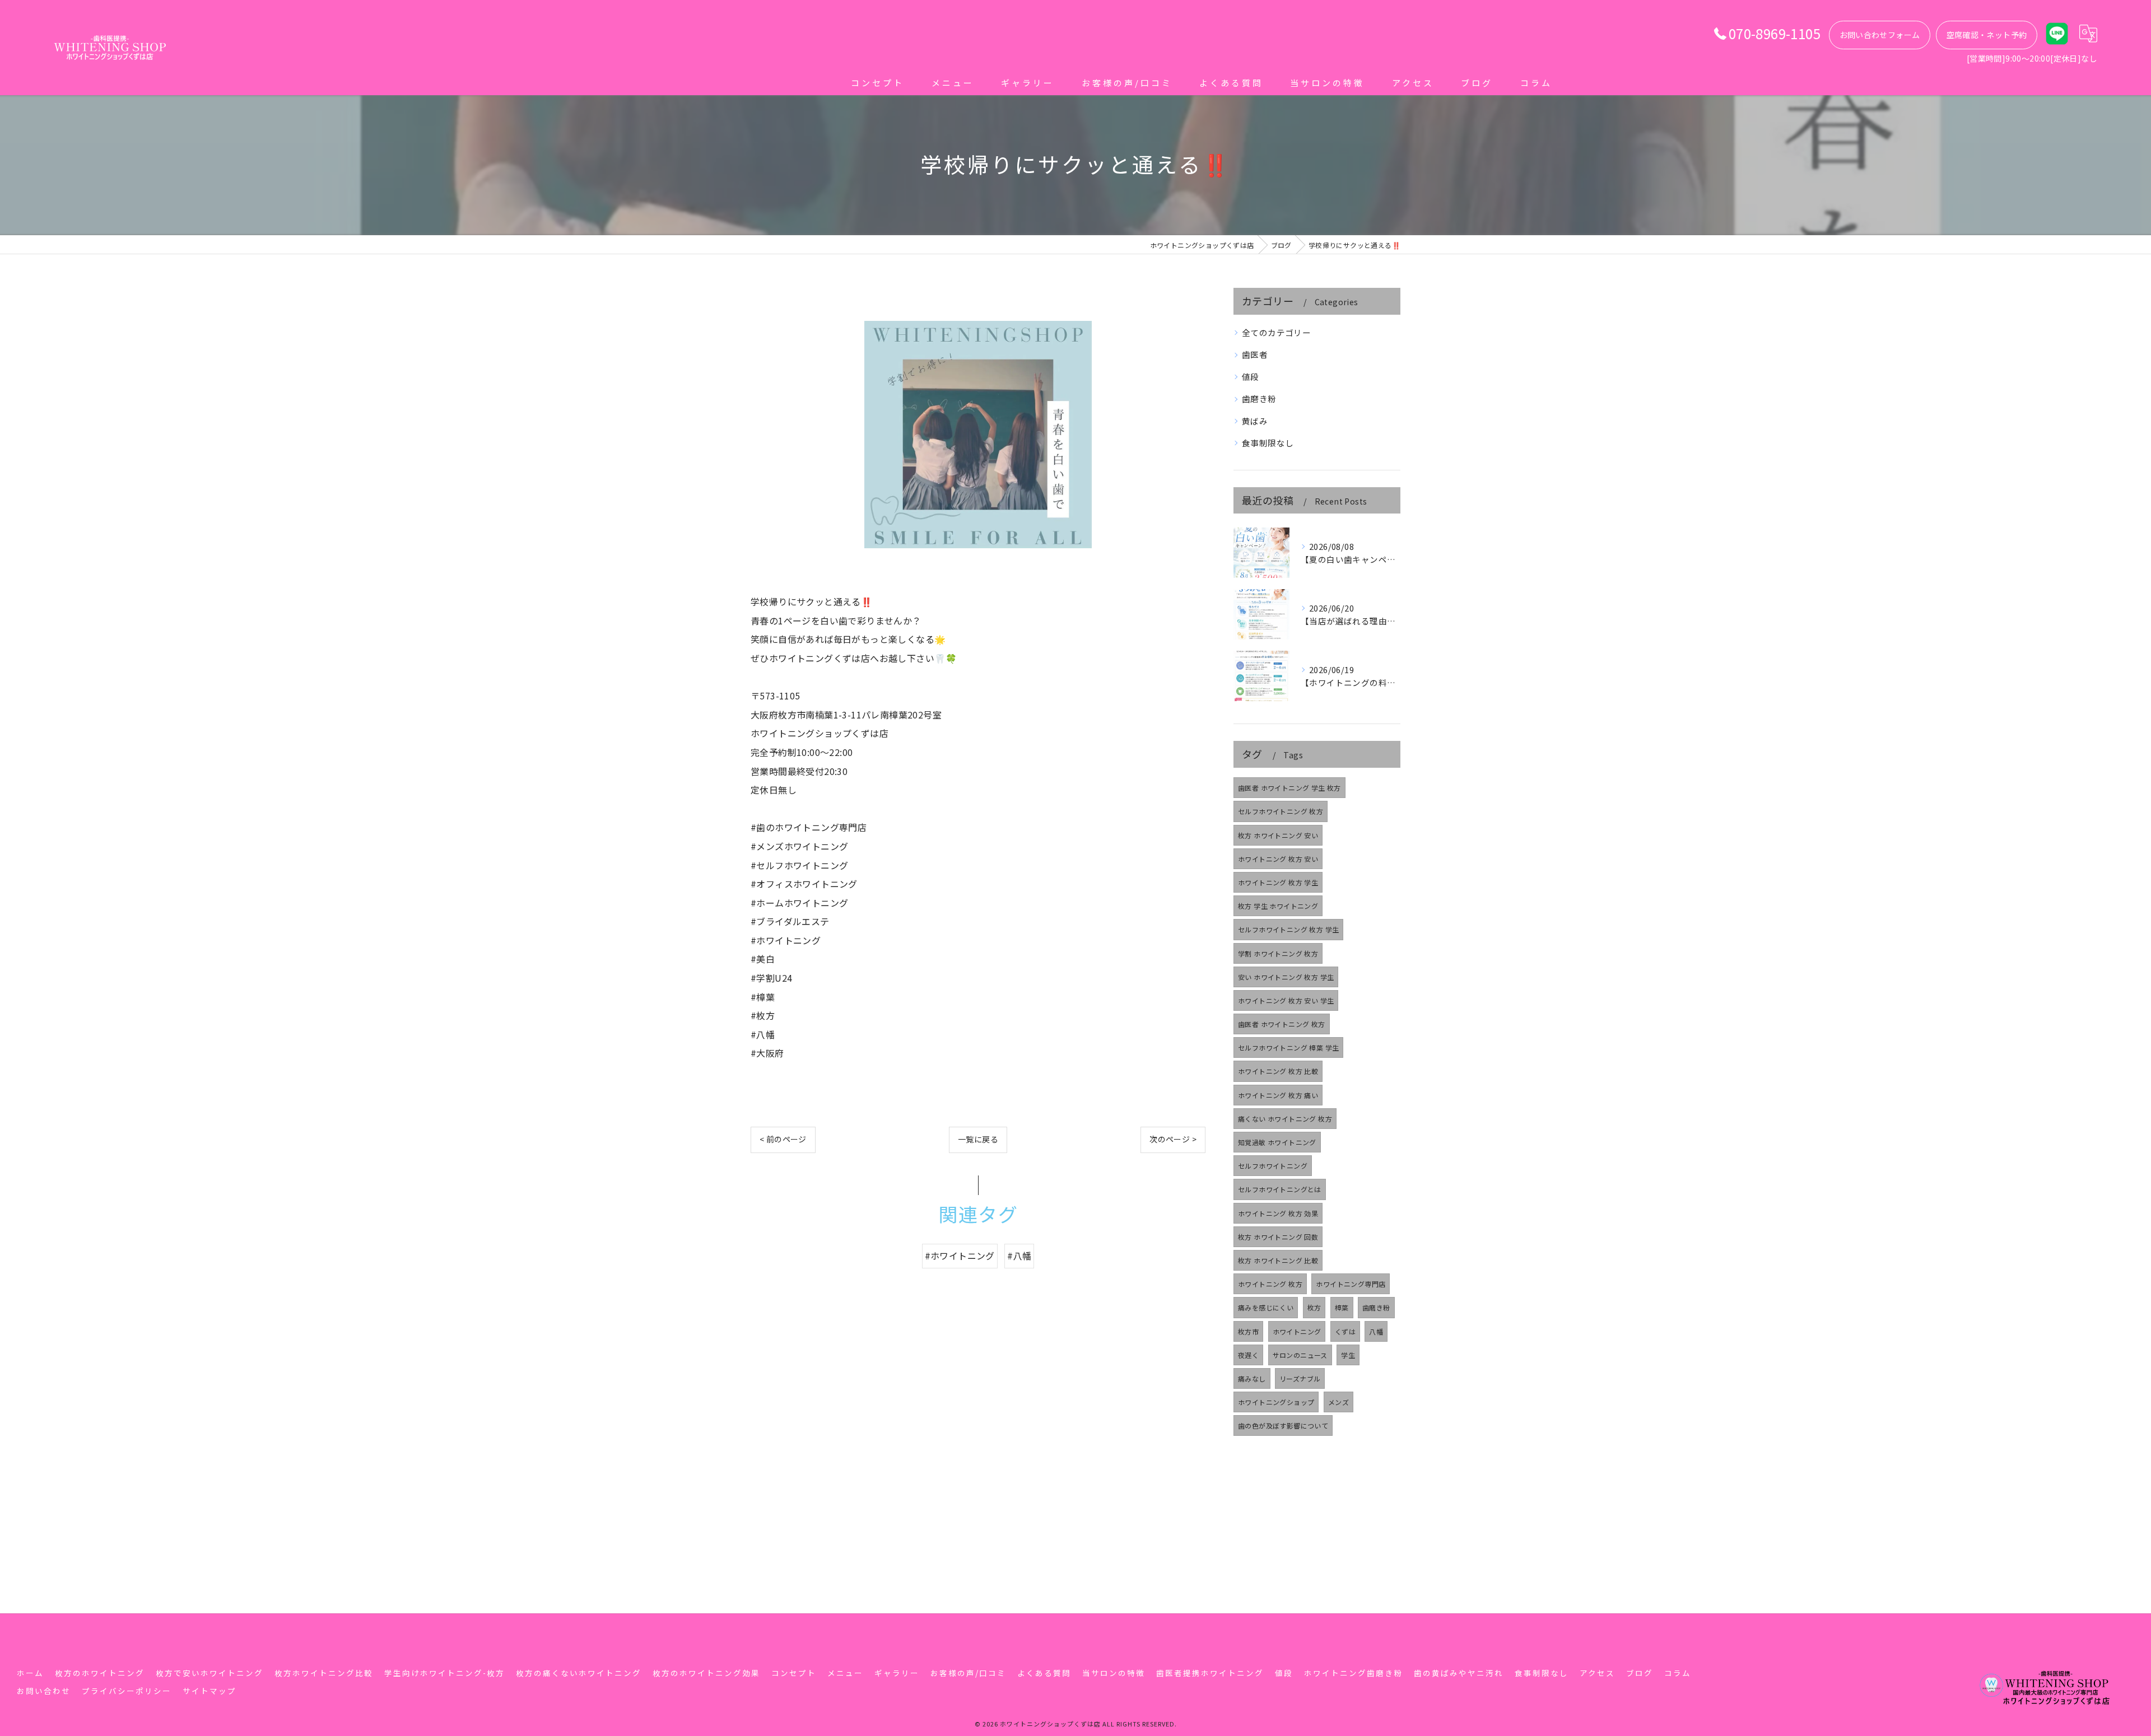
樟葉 (1342, 1307)
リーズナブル (1300, 1378)
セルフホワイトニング (1273, 1166)
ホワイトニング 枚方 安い (1278, 859)
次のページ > (1173, 1139)
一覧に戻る (978, 1139)
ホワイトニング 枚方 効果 (1278, 1213)
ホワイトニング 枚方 (1270, 1284)
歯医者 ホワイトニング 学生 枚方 (1289, 788)
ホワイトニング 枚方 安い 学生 (1286, 1000)
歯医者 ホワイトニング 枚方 (1282, 1024)
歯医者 (1255, 354)
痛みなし (1252, 1378)
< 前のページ (783, 1139)
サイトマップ (209, 1691)
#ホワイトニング (960, 1256)
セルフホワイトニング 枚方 (1281, 811)
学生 (1348, 1355)
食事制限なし (1268, 443)
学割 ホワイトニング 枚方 (1278, 953)
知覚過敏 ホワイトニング (1277, 1142)
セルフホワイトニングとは (1280, 1189)
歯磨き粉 (1259, 398)
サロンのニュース (1300, 1355)
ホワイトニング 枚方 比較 (1278, 1071)
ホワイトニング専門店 (1351, 1284)
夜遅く (1248, 1355)
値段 (1251, 377)
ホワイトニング (1297, 1331)
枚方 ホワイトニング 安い (1278, 835)
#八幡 (1019, 1256)
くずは (1345, 1331)
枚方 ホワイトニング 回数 (1278, 1237)
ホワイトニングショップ (1276, 1402)
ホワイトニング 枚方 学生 (1278, 882)
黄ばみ (1255, 421)
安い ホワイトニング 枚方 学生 (1286, 977)
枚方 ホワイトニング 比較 (1278, 1260)
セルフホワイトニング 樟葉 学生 (1288, 1047)
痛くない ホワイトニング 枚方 (1285, 1119)
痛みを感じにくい (1266, 1307)
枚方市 (1248, 1331)
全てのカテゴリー (1276, 332)
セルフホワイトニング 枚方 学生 (1288, 929)
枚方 (1314, 1307)
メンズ (1338, 1402)
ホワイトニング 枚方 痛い (1278, 1095)
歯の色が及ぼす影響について (1283, 1425)
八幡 (1376, 1331)
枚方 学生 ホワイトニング (1278, 906)
